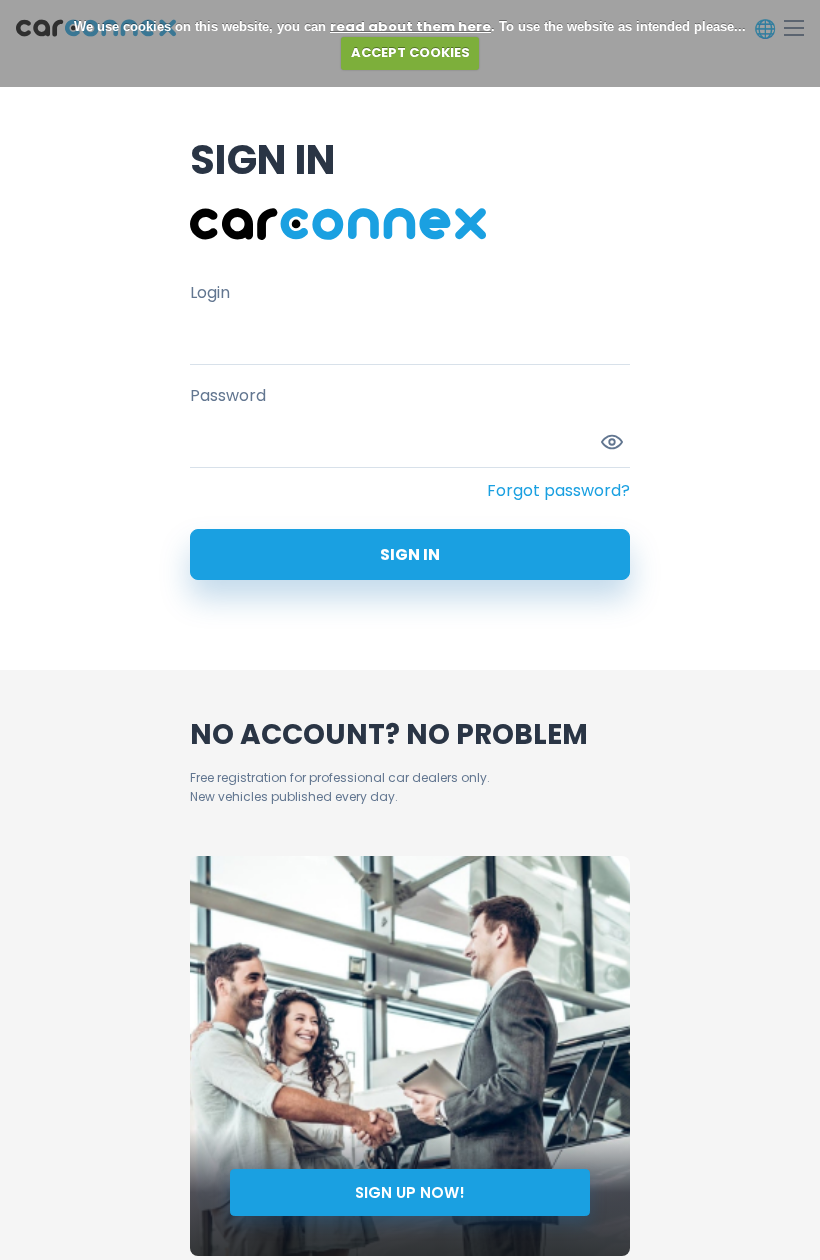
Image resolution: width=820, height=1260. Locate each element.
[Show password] (612, 442)
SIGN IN (410, 554)
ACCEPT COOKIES (410, 52)
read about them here (410, 26)
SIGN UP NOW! (410, 1192)
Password (228, 395)
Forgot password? (558, 490)
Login (210, 292)
